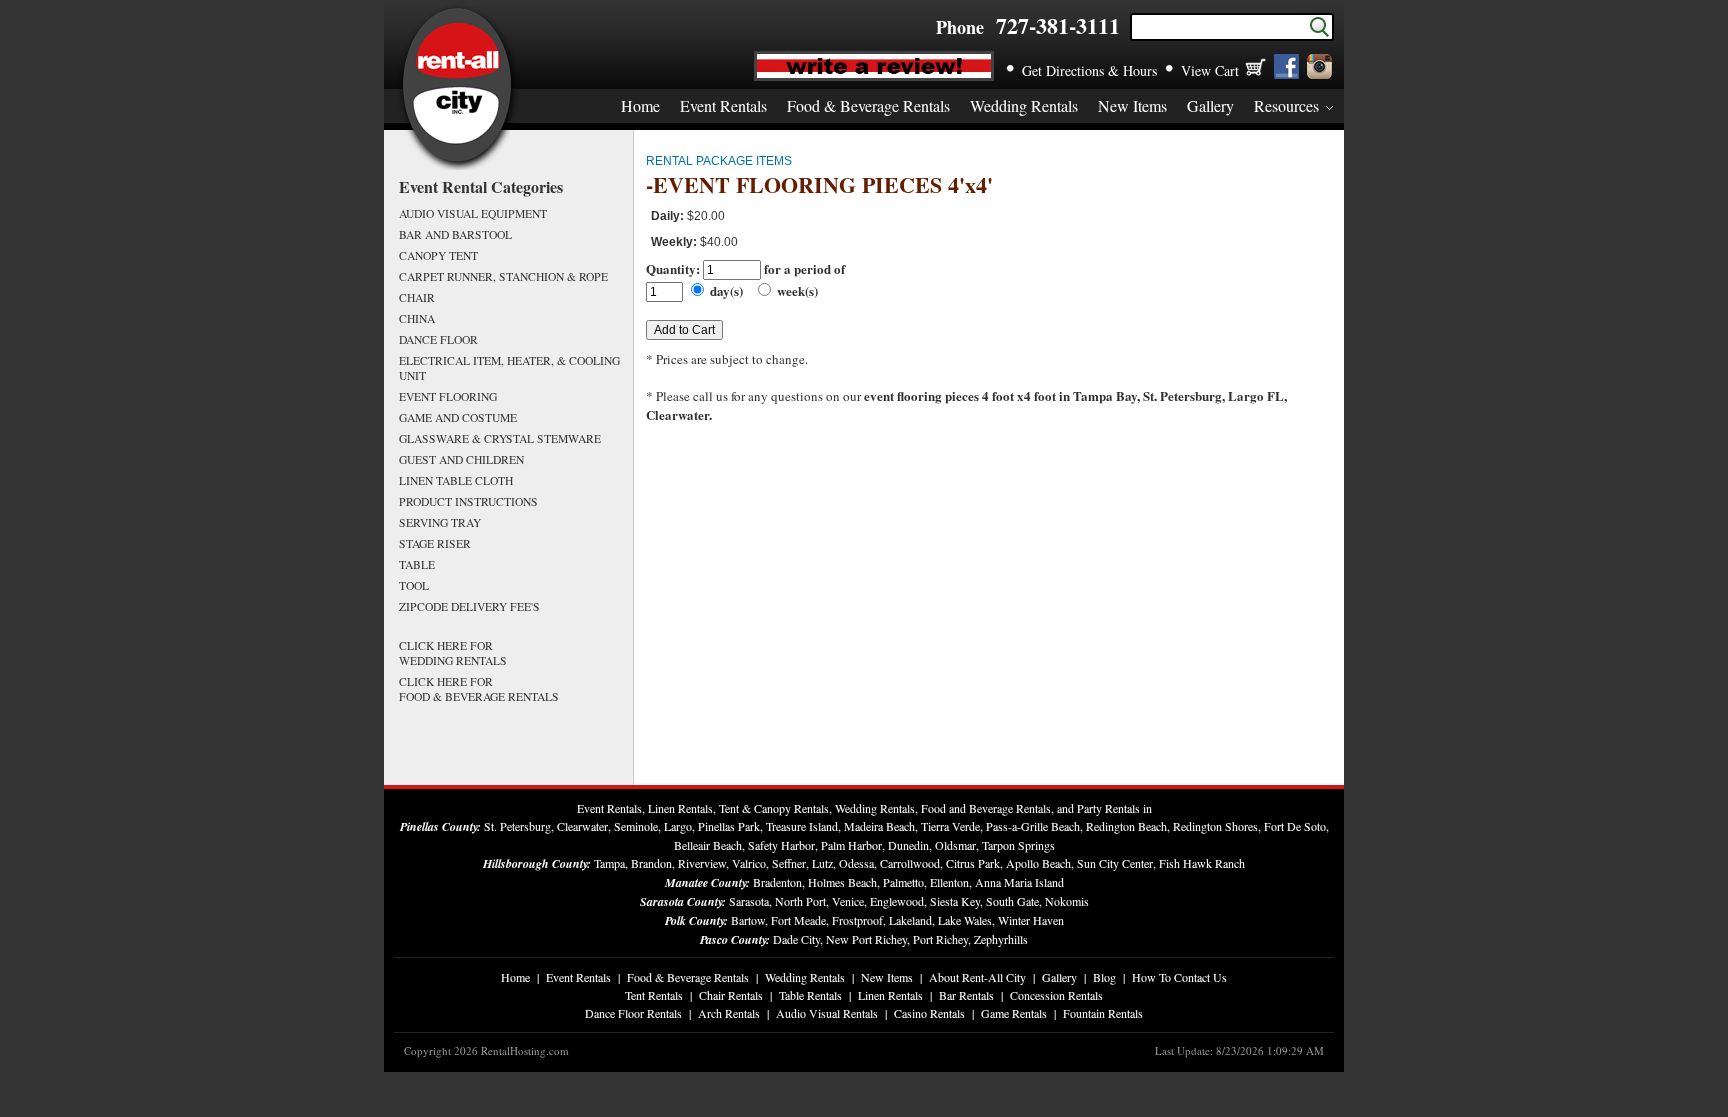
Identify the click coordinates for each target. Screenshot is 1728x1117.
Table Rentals (810, 995)
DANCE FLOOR (438, 339)
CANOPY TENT (438, 255)
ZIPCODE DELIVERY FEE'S (469, 606)
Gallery (1210, 105)
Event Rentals (723, 105)
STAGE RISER (435, 543)
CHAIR (417, 297)
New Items (1132, 105)
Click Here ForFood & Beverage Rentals (479, 689)
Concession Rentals (1056, 995)
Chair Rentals (731, 995)
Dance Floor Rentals (633, 1013)
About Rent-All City (977, 977)
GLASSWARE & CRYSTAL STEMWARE (500, 438)
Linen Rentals (890, 995)
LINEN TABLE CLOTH (456, 480)
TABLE (417, 564)
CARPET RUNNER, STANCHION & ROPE (503, 276)
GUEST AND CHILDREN (461, 459)
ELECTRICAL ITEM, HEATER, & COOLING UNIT (509, 368)
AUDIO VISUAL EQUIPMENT (473, 213)
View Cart (1210, 70)
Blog (1104, 977)
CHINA (417, 318)
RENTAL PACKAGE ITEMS (719, 161)
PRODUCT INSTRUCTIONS (468, 501)
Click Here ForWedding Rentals (453, 653)
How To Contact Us (1179, 977)
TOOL (414, 585)
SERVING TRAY (440, 522)
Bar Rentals (966, 995)
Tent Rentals (654, 995)
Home (640, 105)
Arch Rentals (729, 1013)
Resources (1286, 105)
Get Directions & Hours (1089, 70)
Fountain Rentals (1103, 1013)
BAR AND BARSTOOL (455, 234)
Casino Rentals (929, 1013)
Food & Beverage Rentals (868, 105)
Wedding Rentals (1024, 105)
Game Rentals (1014, 1013)
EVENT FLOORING (448, 396)
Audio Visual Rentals (827, 1013)
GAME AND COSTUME (458, 417)
